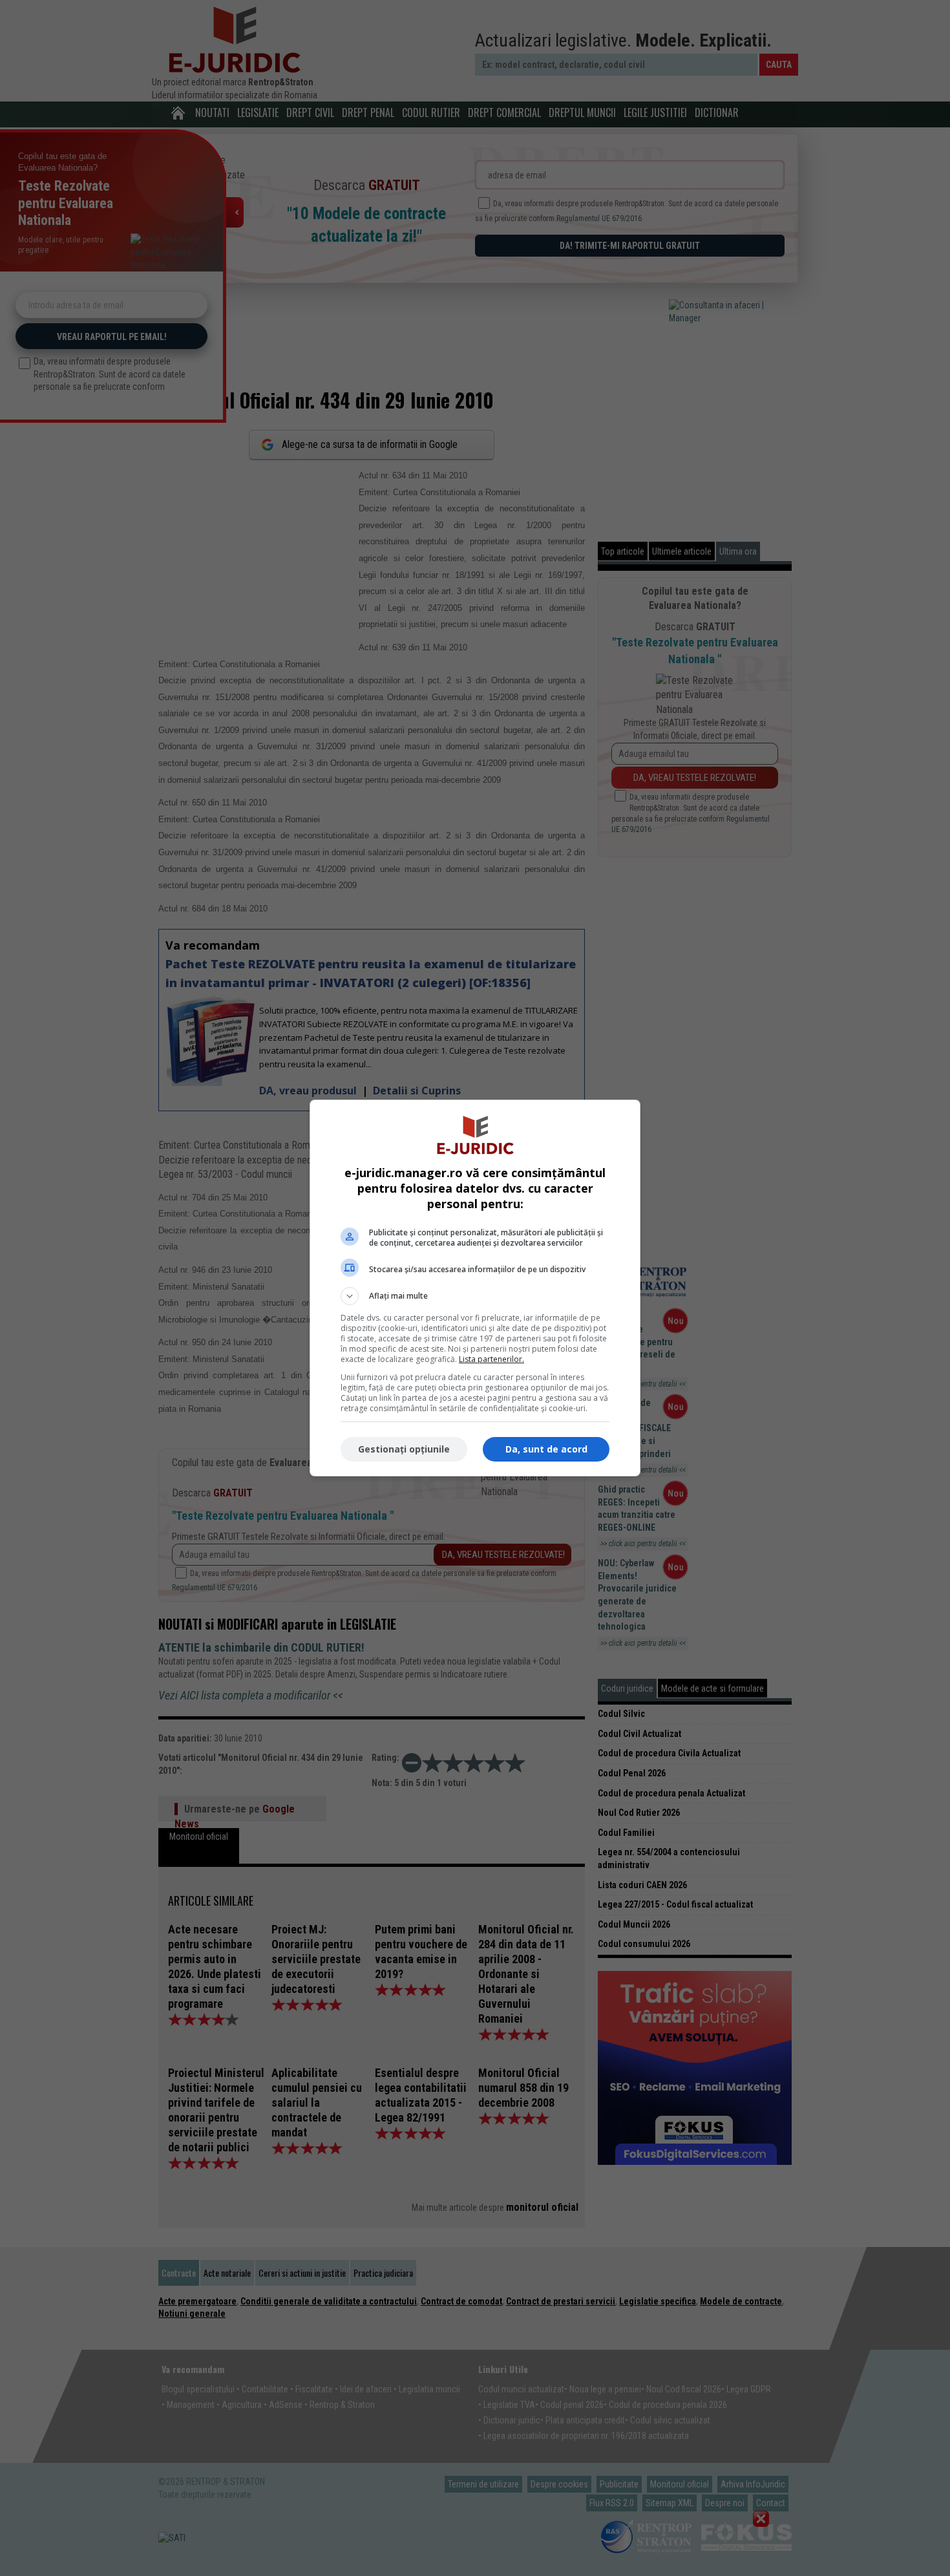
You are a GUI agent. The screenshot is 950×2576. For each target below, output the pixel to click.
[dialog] (475, 1288)
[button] (475, 1296)
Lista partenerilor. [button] (491, 1359)
